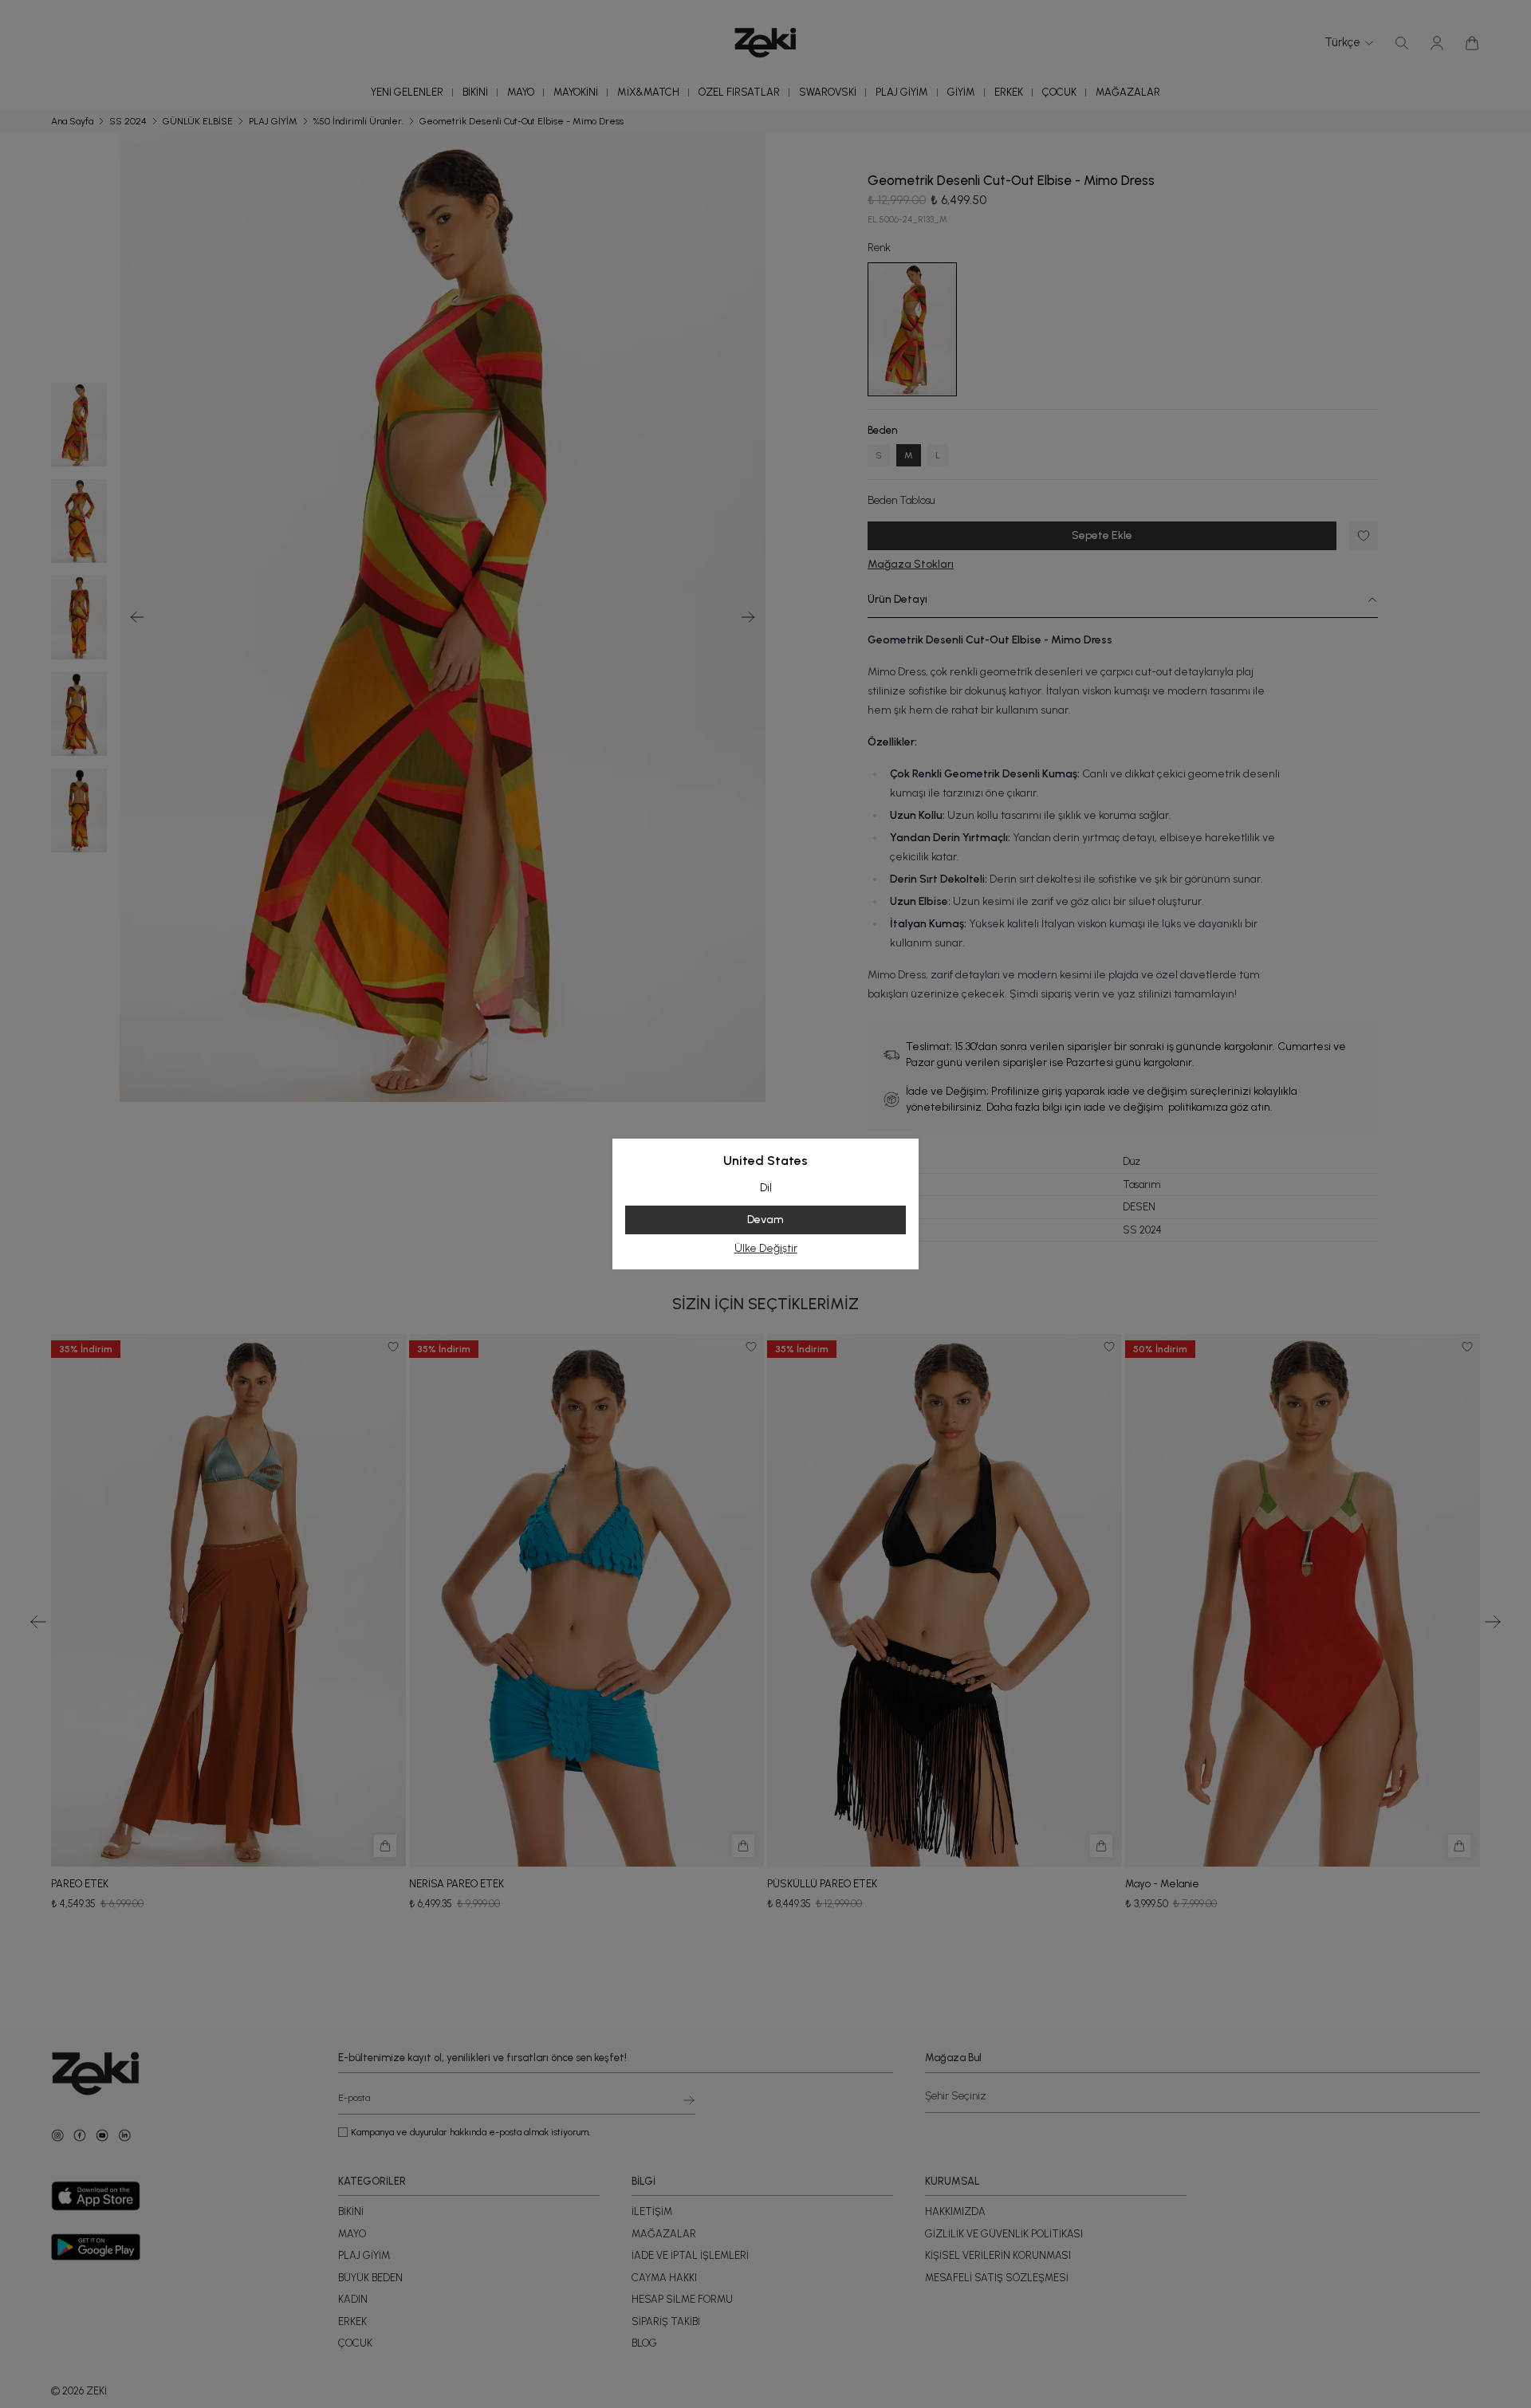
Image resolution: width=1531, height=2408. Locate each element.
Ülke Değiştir (766, 1248)
